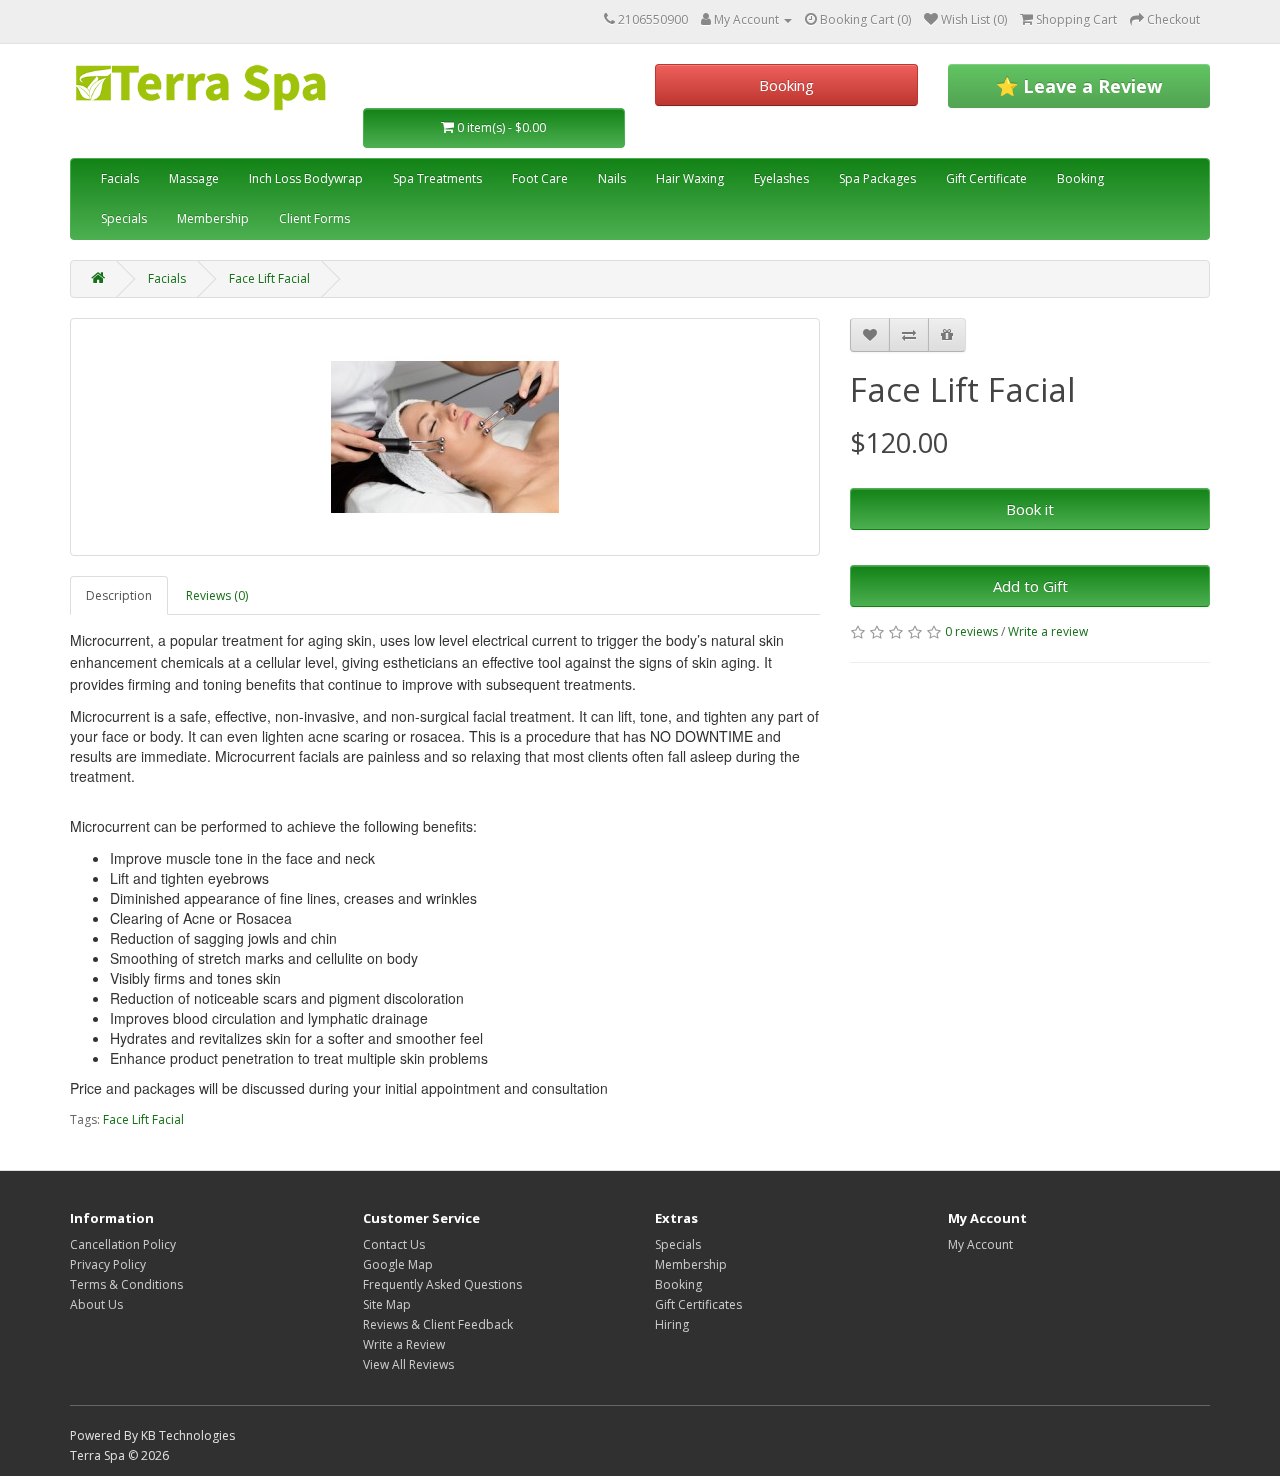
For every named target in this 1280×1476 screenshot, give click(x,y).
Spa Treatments (437, 178)
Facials (120, 178)
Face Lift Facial (269, 278)
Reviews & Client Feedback (438, 1324)
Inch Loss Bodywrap (306, 178)
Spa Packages (877, 178)
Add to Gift (1030, 586)
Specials (124, 218)
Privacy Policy (108, 1264)
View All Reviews (408, 1364)
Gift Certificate (986, 178)
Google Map (398, 1264)
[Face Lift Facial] (445, 437)
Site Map (387, 1304)
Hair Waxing (690, 178)
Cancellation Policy (123, 1244)
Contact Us (394, 1244)
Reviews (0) (217, 595)
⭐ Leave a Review (1079, 86)
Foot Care (540, 178)
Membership (213, 218)
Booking (786, 85)
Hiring (672, 1324)
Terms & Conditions (126, 1284)
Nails (612, 178)
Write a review (1048, 631)
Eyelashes (781, 178)
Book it (1030, 509)
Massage (194, 178)
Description (119, 595)
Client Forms (314, 218)
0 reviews (971, 631)
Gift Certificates (698, 1304)
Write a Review (404, 1344)
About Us (96, 1304)
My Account (980, 1244)
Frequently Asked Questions (442, 1284)
